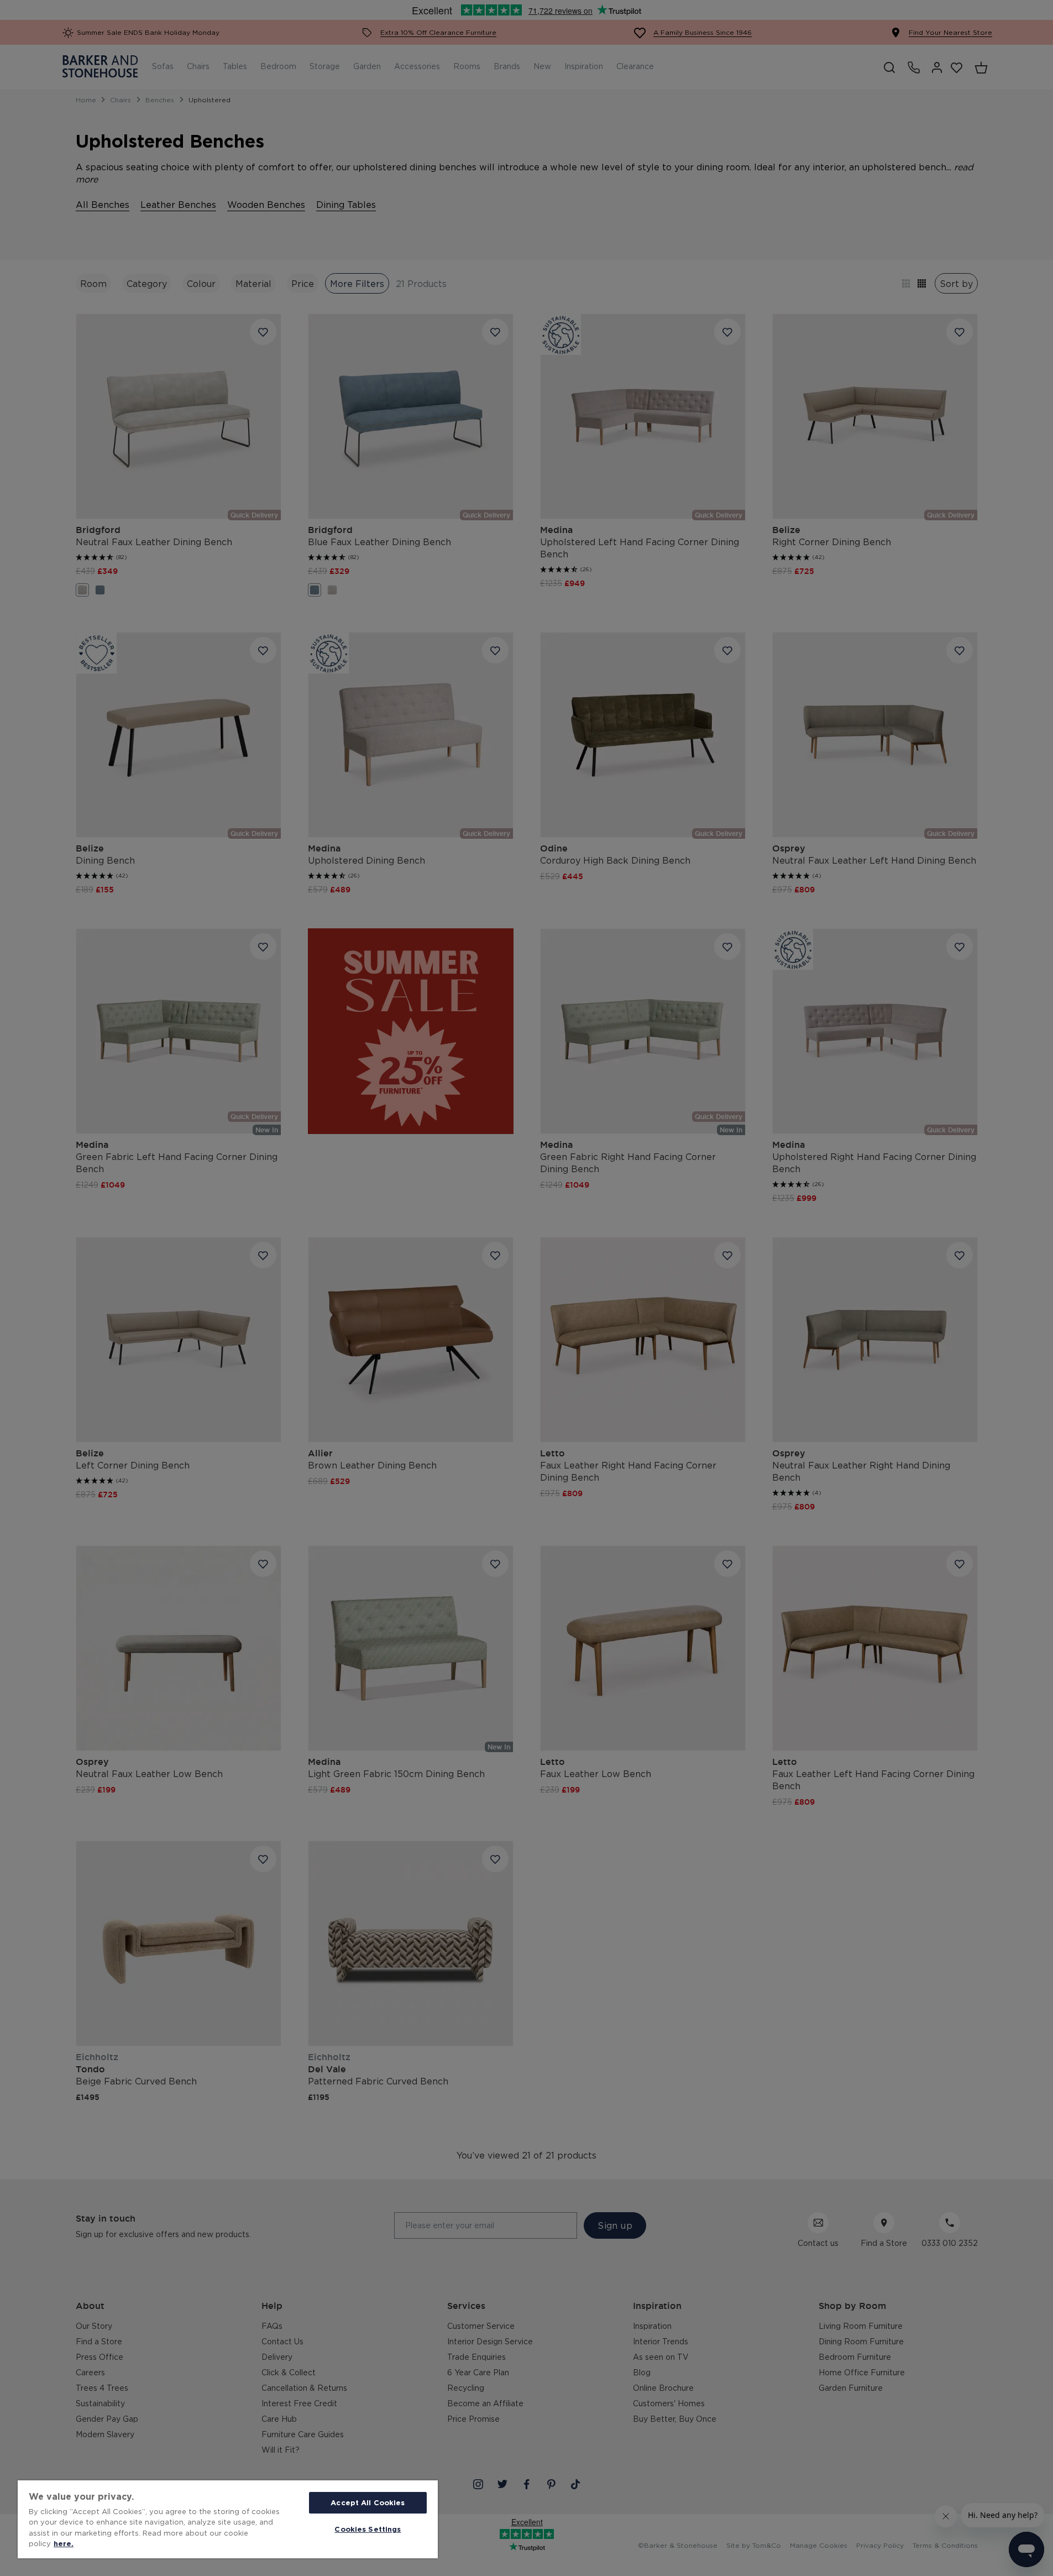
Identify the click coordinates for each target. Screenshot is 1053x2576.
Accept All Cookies (368, 2502)
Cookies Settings (368, 2529)
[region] (228, 2519)
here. (64, 2543)
